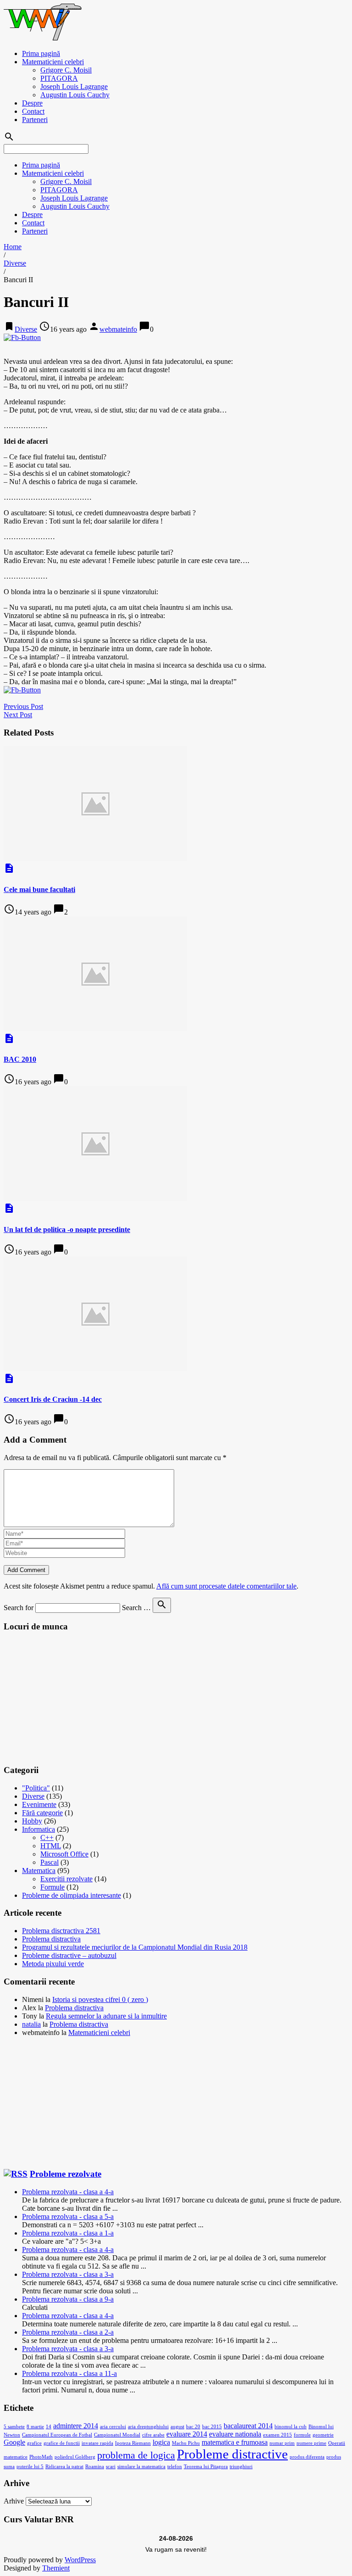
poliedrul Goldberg (75, 2457)
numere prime (311, 2443)
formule (302, 2435)
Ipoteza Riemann (133, 2443)
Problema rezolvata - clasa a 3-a (68, 2274)
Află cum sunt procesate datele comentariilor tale (226, 1586)
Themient (56, 2568)
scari (111, 2467)
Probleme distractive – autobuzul (69, 1955)
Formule (52, 1887)
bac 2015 (212, 2427)
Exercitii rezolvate (66, 1879)
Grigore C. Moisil (66, 70)
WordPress (80, 2560)
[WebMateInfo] (44, 38)
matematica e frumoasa (235, 2442)
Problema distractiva (51, 1939)
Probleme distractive (232, 2454)
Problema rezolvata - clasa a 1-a (68, 2233)
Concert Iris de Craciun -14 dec (53, 1399)
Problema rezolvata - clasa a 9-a (68, 2299)
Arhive (14, 2501)
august (177, 2427)
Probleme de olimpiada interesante (71, 1895)
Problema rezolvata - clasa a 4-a (68, 2192)
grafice (34, 2443)
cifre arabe (153, 2435)
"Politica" (36, 1788)
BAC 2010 (20, 1059)
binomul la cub (291, 2427)
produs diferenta (307, 2457)
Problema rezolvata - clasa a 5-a (68, 2216)
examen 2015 (278, 2435)
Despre (32, 103)
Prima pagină (41, 53)
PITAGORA (59, 78)
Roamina (95, 2467)
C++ (47, 1837)
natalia (31, 2024)
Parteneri (35, 120)
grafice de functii (62, 2443)
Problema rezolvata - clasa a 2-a (68, 2332)
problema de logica (136, 2455)
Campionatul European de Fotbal (57, 2435)
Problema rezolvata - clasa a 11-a (69, 2373)
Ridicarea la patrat (64, 2467)
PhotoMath (41, 2457)
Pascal (49, 1862)
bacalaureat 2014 (248, 2426)
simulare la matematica (141, 2467)
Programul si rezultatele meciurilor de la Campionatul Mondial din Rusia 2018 (135, 1947)
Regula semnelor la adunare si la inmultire (106, 2016)
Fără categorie (42, 1813)
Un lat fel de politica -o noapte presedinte (67, 1229)
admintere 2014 (76, 2426)
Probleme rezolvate (66, 2174)
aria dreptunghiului (148, 2427)
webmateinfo (118, 329)
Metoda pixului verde (53, 1964)
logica (161, 2442)
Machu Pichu (186, 2443)
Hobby (32, 1821)
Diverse (15, 263)
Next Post (18, 715)
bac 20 (193, 2427)
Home (13, 247)
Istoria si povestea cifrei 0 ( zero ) (100, 1999)
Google (14, 2442)
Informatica (38, 1829)
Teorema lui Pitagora (206, 2467)
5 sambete (14, 2427)
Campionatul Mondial (117, 2435)
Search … (136, 1608)
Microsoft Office (64, 1854)
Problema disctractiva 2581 (61, 1931)
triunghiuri (241, 2467)
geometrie (323, 2435)
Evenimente (39, 1804)
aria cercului (113, 2427)
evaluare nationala (235, 2434)
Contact (33, 111)
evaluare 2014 (187, 2434)
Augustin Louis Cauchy (75, 95)
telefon (175, 2467)
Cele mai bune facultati (39, 889)
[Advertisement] (72, 1697)
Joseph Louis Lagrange (74, 86)
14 (49, 2427)
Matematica (39, 1871)
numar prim (282, 2443)
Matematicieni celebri (53, 62)
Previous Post (23, 706)
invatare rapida (97, 2443)
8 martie (35, 2427)
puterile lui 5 (30, 2467)
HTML (51, 1846)
